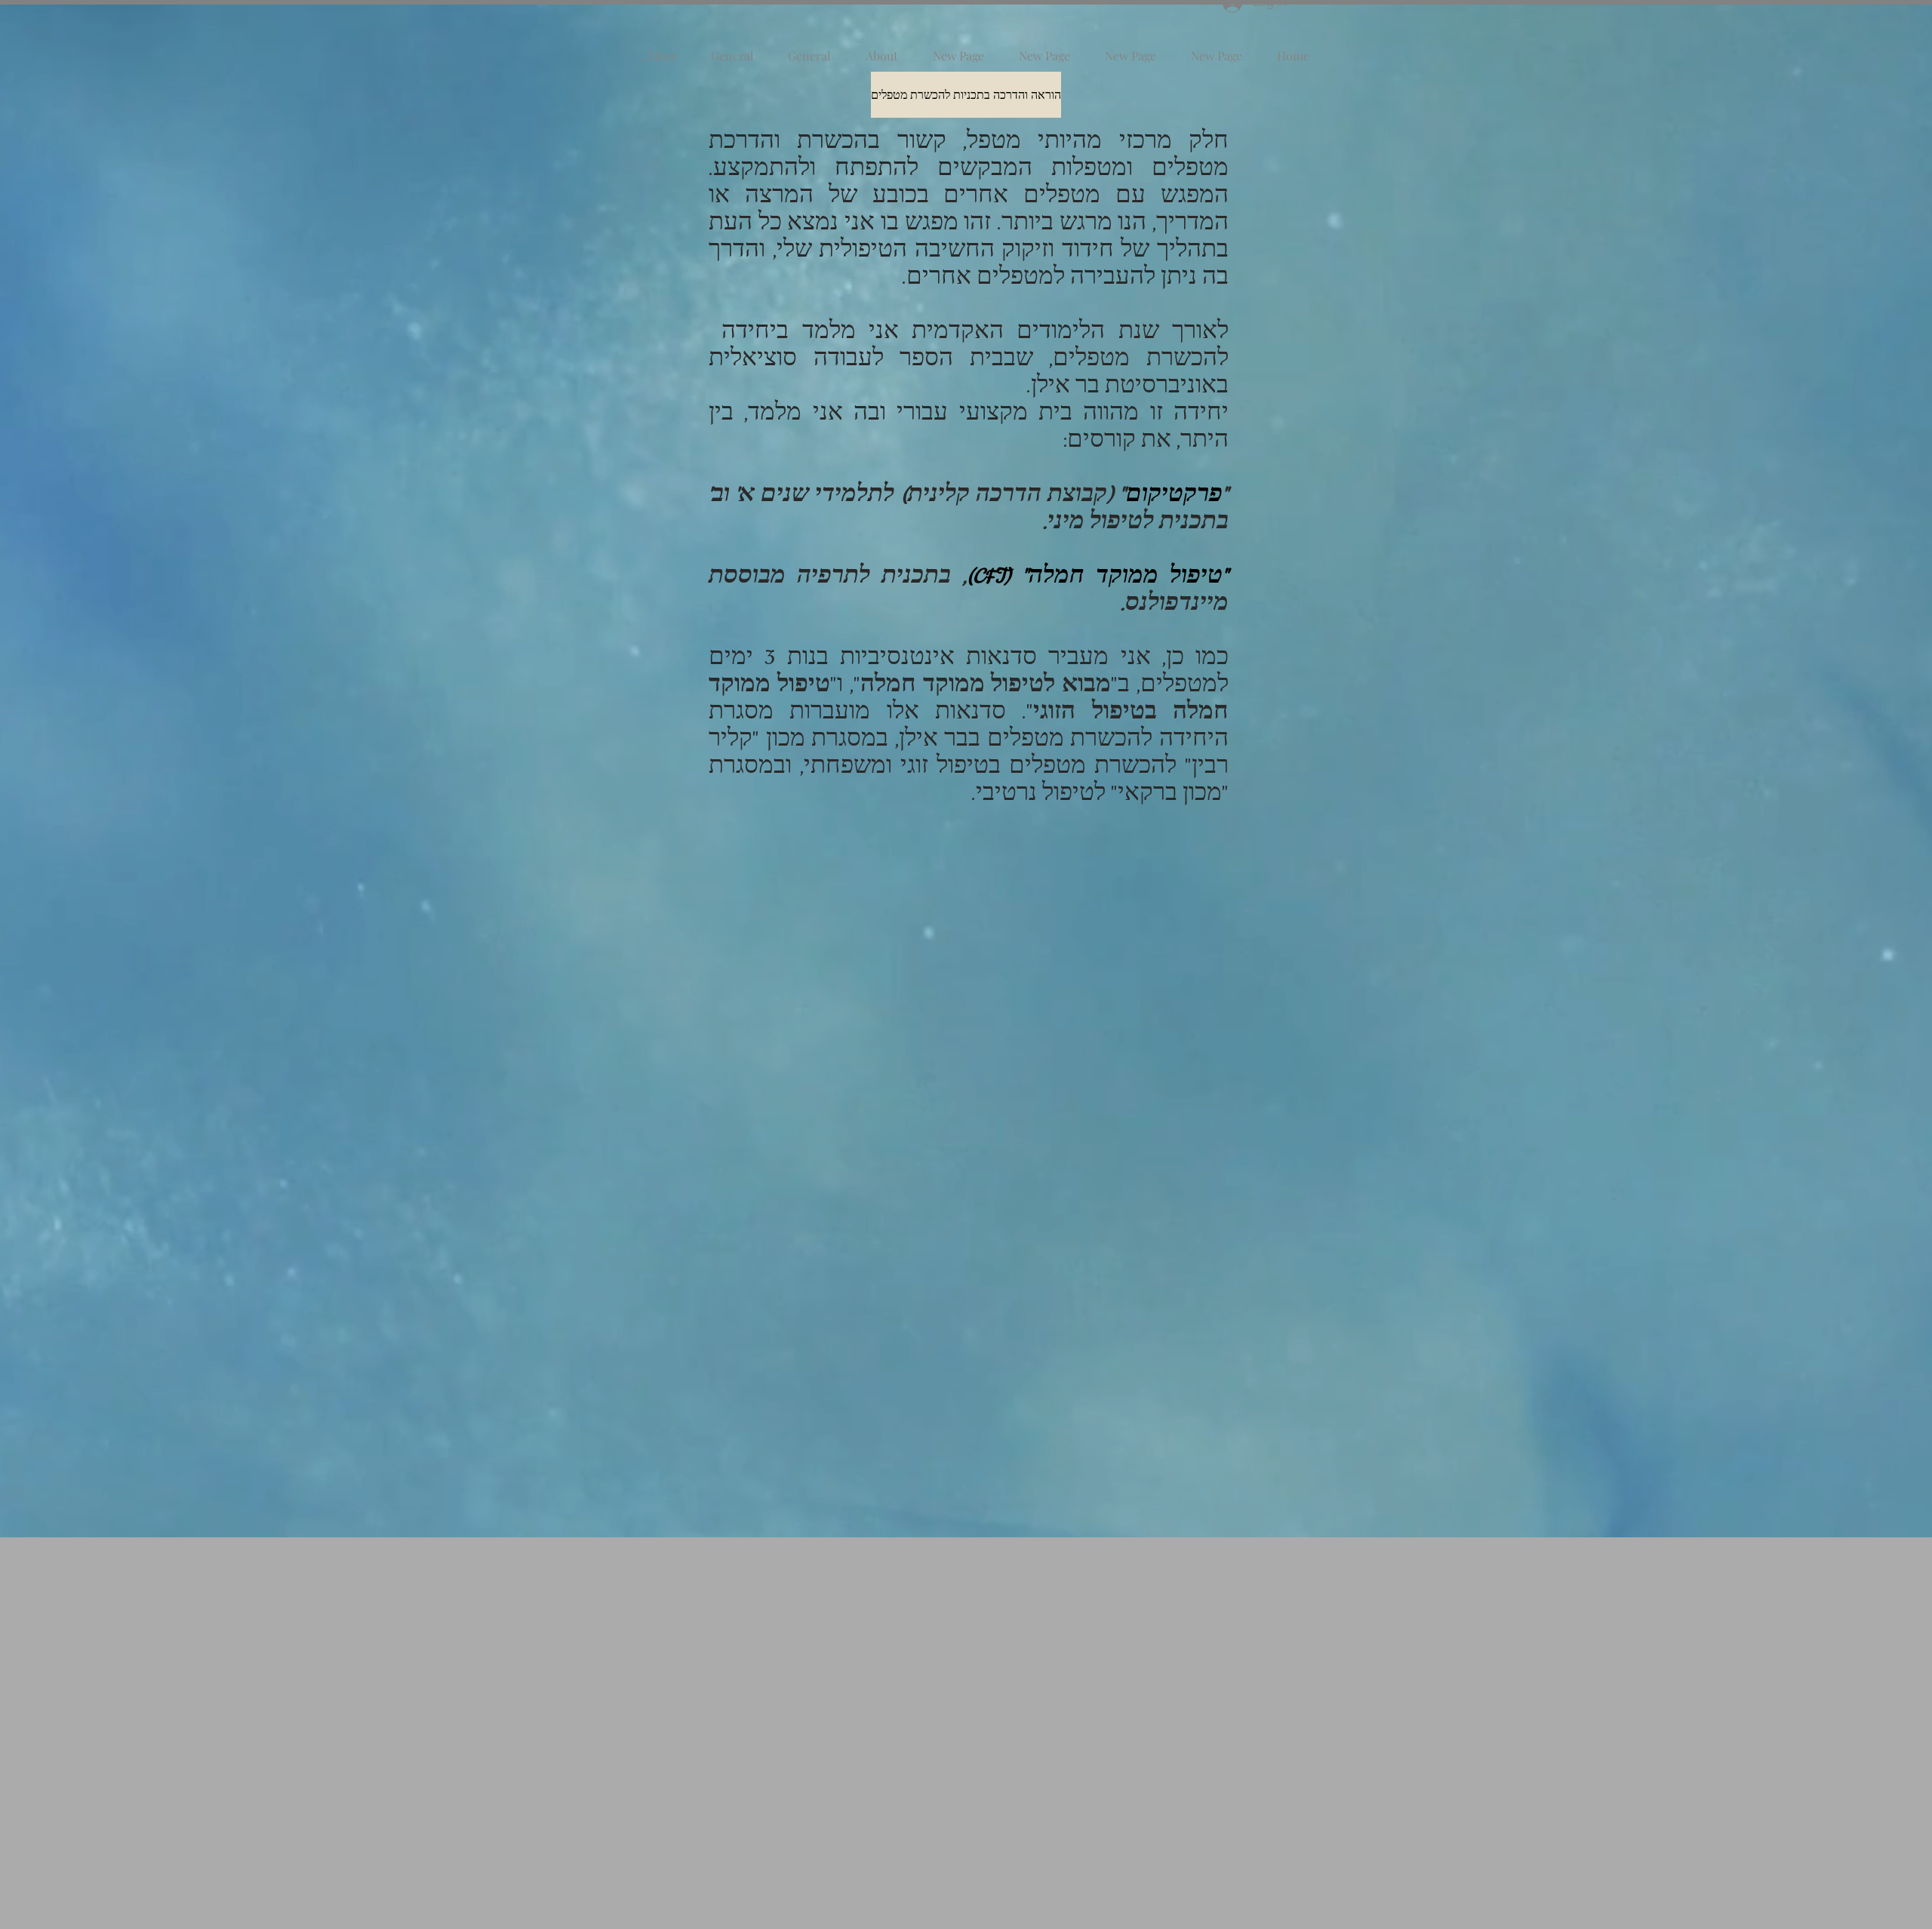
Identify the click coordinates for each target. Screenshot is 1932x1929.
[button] (966, 95)
